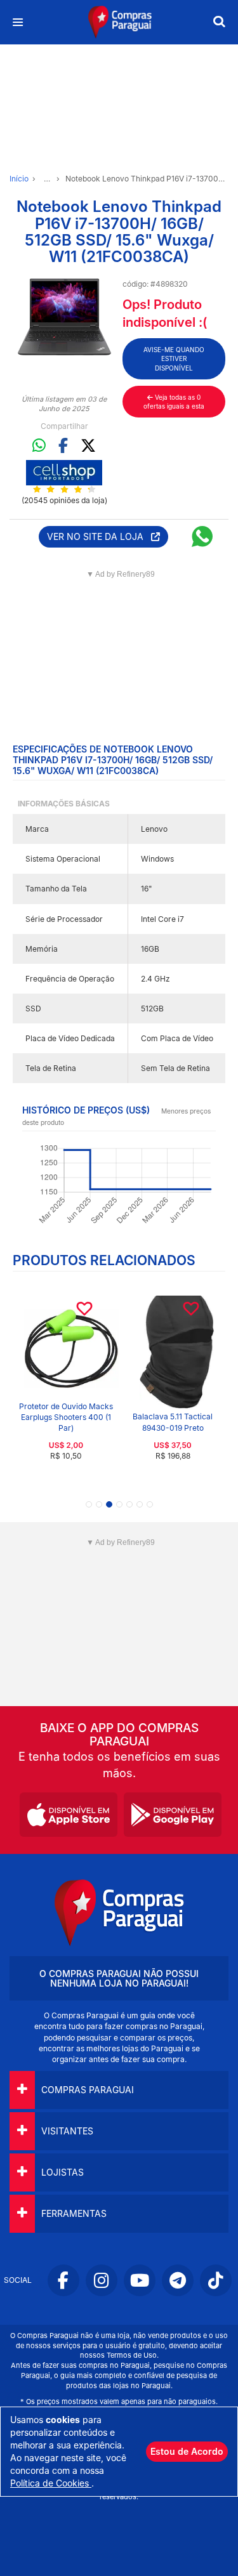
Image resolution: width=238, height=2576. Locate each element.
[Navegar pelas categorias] (17, 23)
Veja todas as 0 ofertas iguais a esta (174, 402)
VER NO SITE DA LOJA (99, 536)
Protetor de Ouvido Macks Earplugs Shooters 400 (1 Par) (66, 1417)
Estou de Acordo (187, 2451)
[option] (64, 317)
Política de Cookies (51, 2483)
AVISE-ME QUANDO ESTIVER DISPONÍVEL (174, 359)
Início (19, 179)
